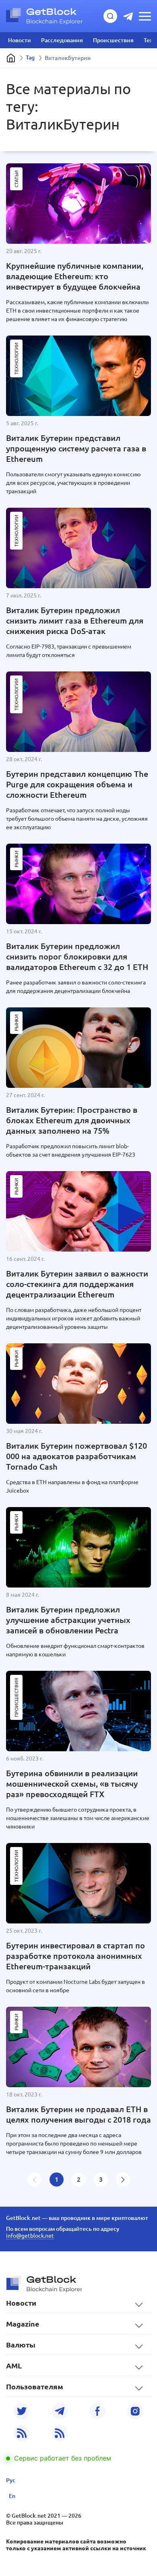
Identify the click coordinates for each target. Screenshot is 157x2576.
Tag (30, 58)
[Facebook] (97, 2411)
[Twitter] (22, 2411)
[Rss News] (22, 2433)
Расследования (62, 40)
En (12, 2496)
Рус (11, 2480)
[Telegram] (60, 2411)
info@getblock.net (30, 2236)
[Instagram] (135, 2411)
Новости (20, 40)
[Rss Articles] (60, 2433)
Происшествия (113, 40)
